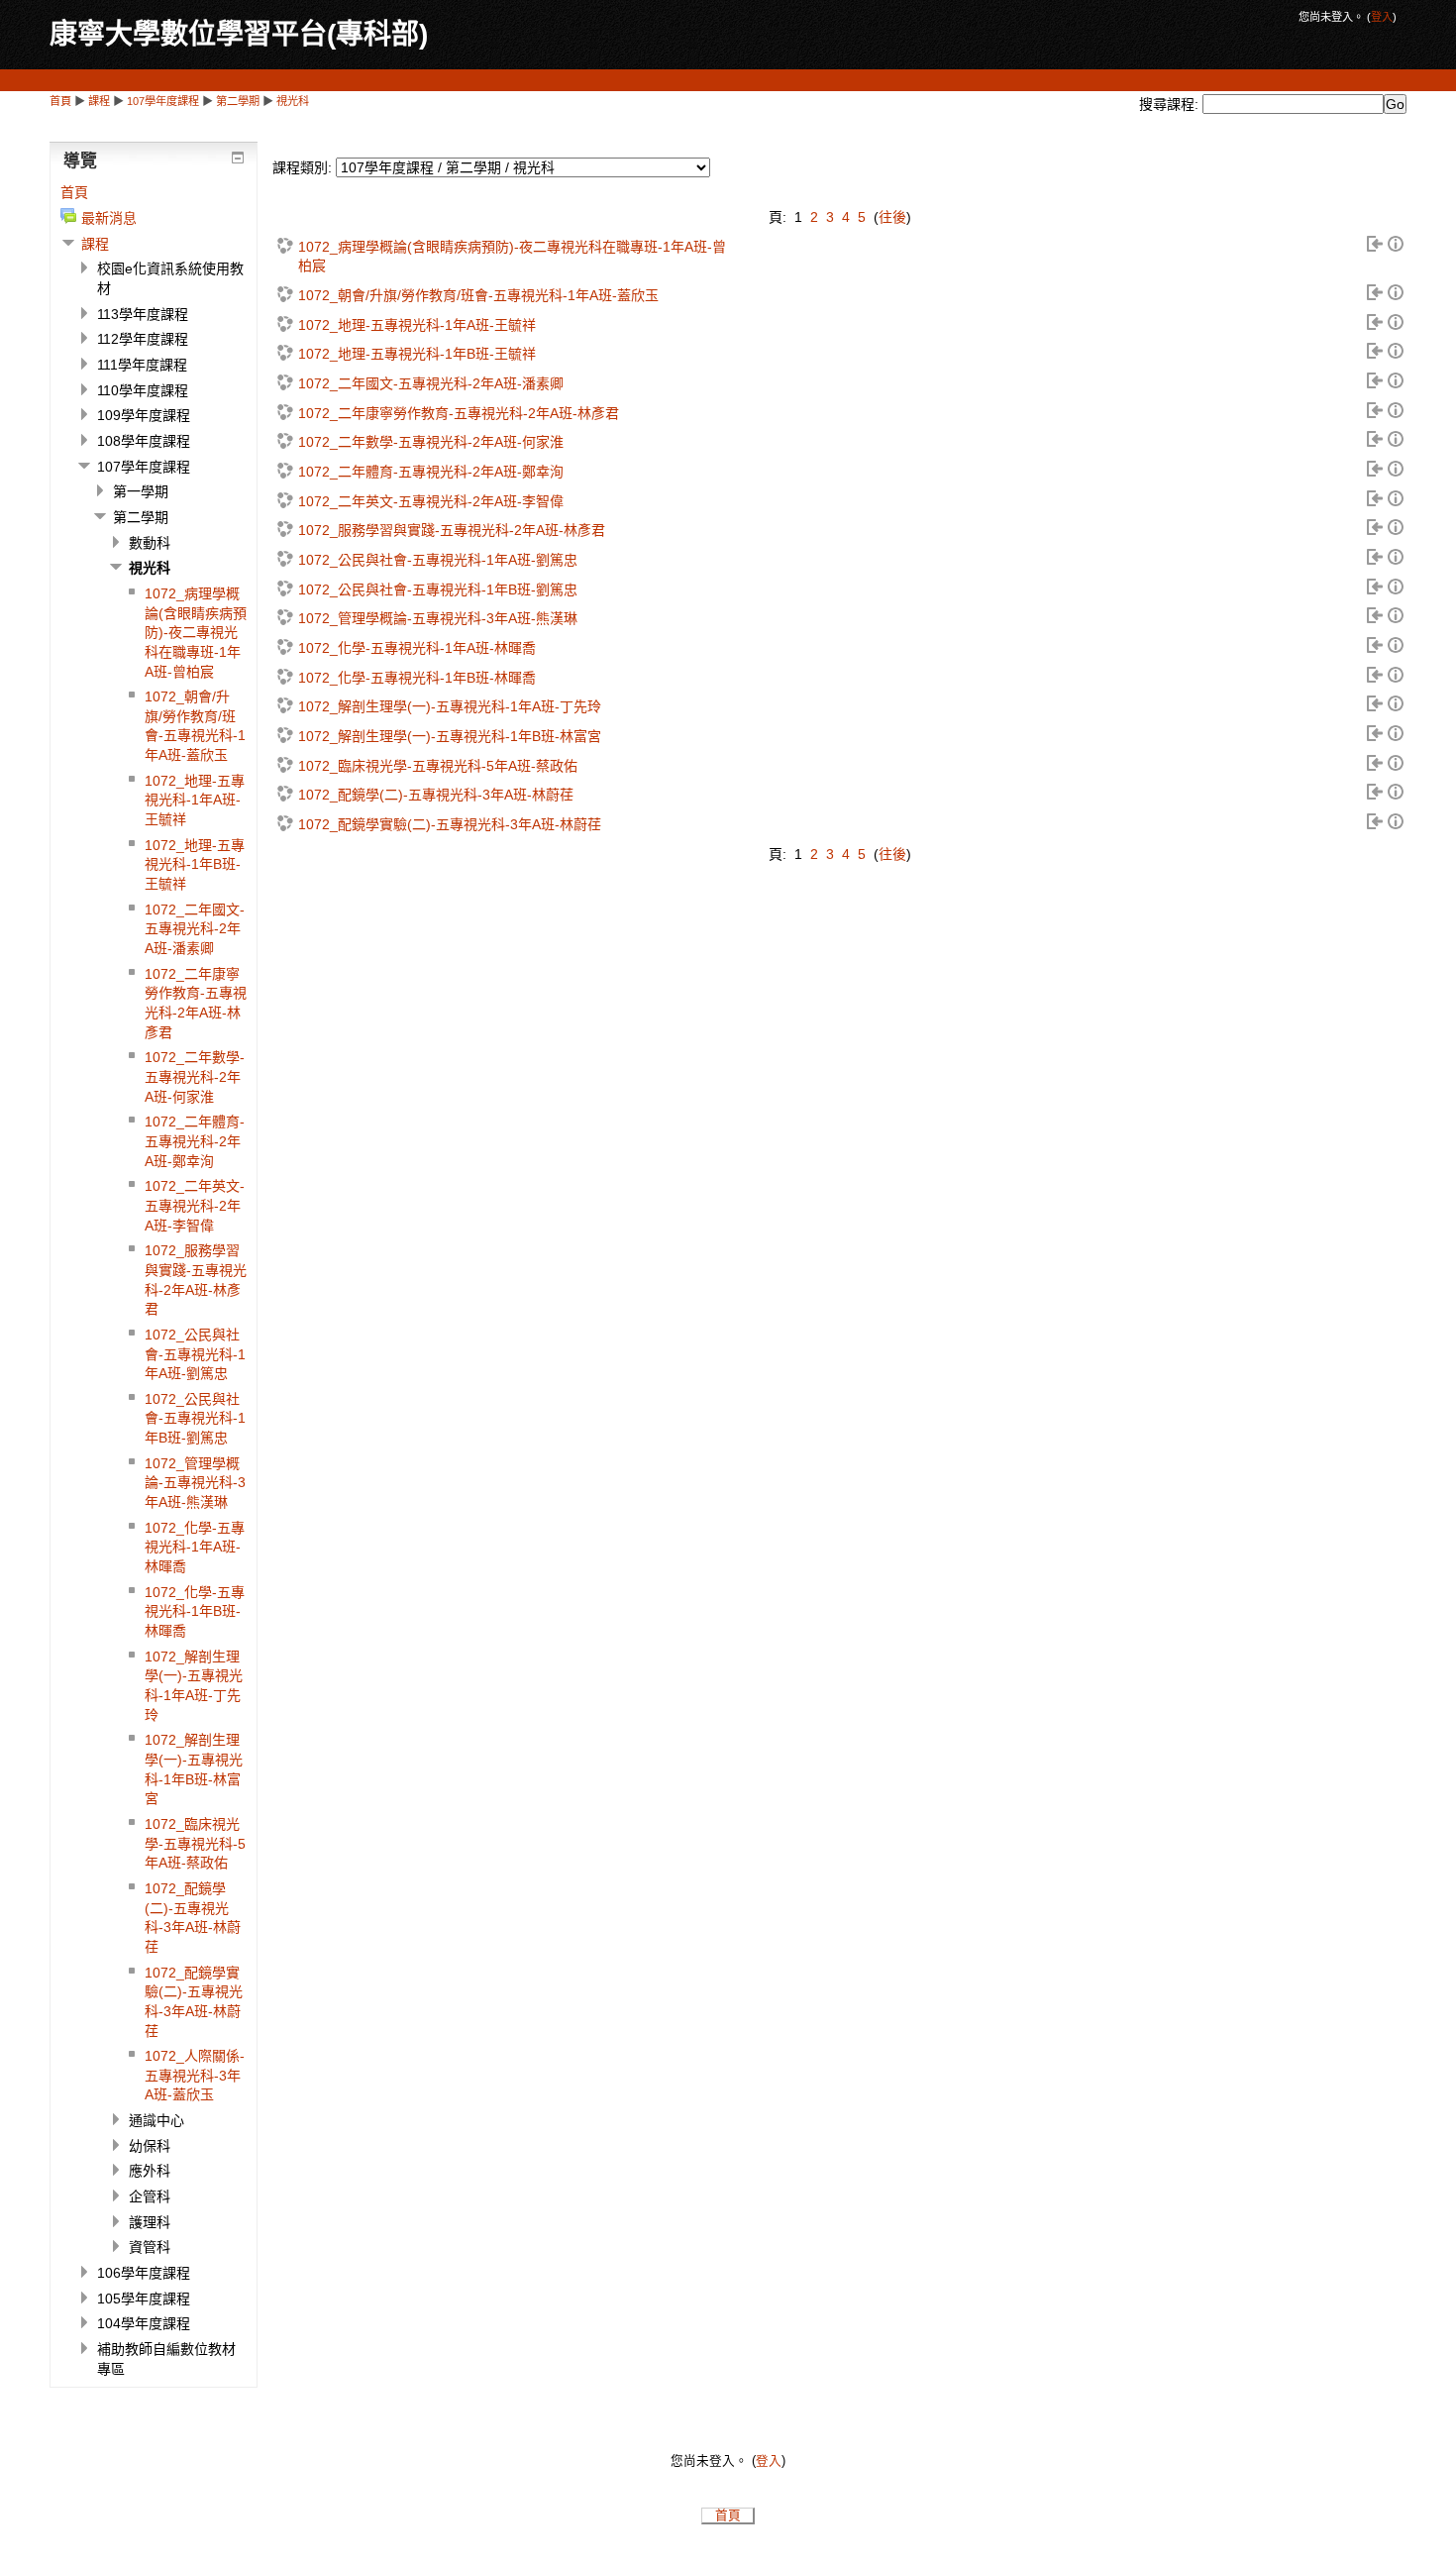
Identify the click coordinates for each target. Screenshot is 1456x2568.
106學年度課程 (144, 2273)
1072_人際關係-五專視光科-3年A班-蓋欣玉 (195, 2075)
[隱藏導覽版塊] (238, 158)
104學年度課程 (144, 2323)
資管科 (150, 2247)
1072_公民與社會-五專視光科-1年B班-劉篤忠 (438, 589)
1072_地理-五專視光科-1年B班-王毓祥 (417, 354)
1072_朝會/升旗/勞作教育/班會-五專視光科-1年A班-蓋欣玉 (478, 295)
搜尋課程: (1171, 104)
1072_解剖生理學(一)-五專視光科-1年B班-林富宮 (450, 736)
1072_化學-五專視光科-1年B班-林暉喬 (417, 678)
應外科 (150, 2171)
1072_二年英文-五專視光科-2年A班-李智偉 (431, 501)
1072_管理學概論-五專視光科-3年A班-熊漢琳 (438, 618)
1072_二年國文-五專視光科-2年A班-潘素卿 (431, 383)
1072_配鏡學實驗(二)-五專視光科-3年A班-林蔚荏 (450, 824)
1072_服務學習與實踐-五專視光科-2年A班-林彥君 (452, 530)
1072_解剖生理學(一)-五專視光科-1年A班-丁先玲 (450, 706)
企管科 (150, 2196)
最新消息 (109, 218)
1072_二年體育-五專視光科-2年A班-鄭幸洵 (431, 472)
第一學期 (141, 491)
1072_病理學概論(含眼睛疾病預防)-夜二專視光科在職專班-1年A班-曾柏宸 (512, 257)
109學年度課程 (144, 415)
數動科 (150, 543)
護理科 (150, 2222)
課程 (99, 101)
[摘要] (1396, 247)
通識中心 (156, 2120)
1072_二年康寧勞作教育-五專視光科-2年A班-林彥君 (459, 413)
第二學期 (238, 101)
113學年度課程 (143, 314)
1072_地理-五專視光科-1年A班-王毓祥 (417, 325)
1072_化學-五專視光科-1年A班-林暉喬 (417, 648)
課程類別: (302, 167)
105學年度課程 (144, 2299)
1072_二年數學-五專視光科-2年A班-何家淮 (431, 442)
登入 (1382, 17)
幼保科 (150, 2146)
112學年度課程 (143, 339)
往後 (892, 217)
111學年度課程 (142, 365)
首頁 (60, 101)
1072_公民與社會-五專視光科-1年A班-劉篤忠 (438, 560)
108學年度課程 (144, 441)
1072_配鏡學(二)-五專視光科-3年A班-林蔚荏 (436, 795)
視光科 (293, 101)
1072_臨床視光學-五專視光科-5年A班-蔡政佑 (438, 766)
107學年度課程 (163, 101)
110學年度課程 (143, 390)
